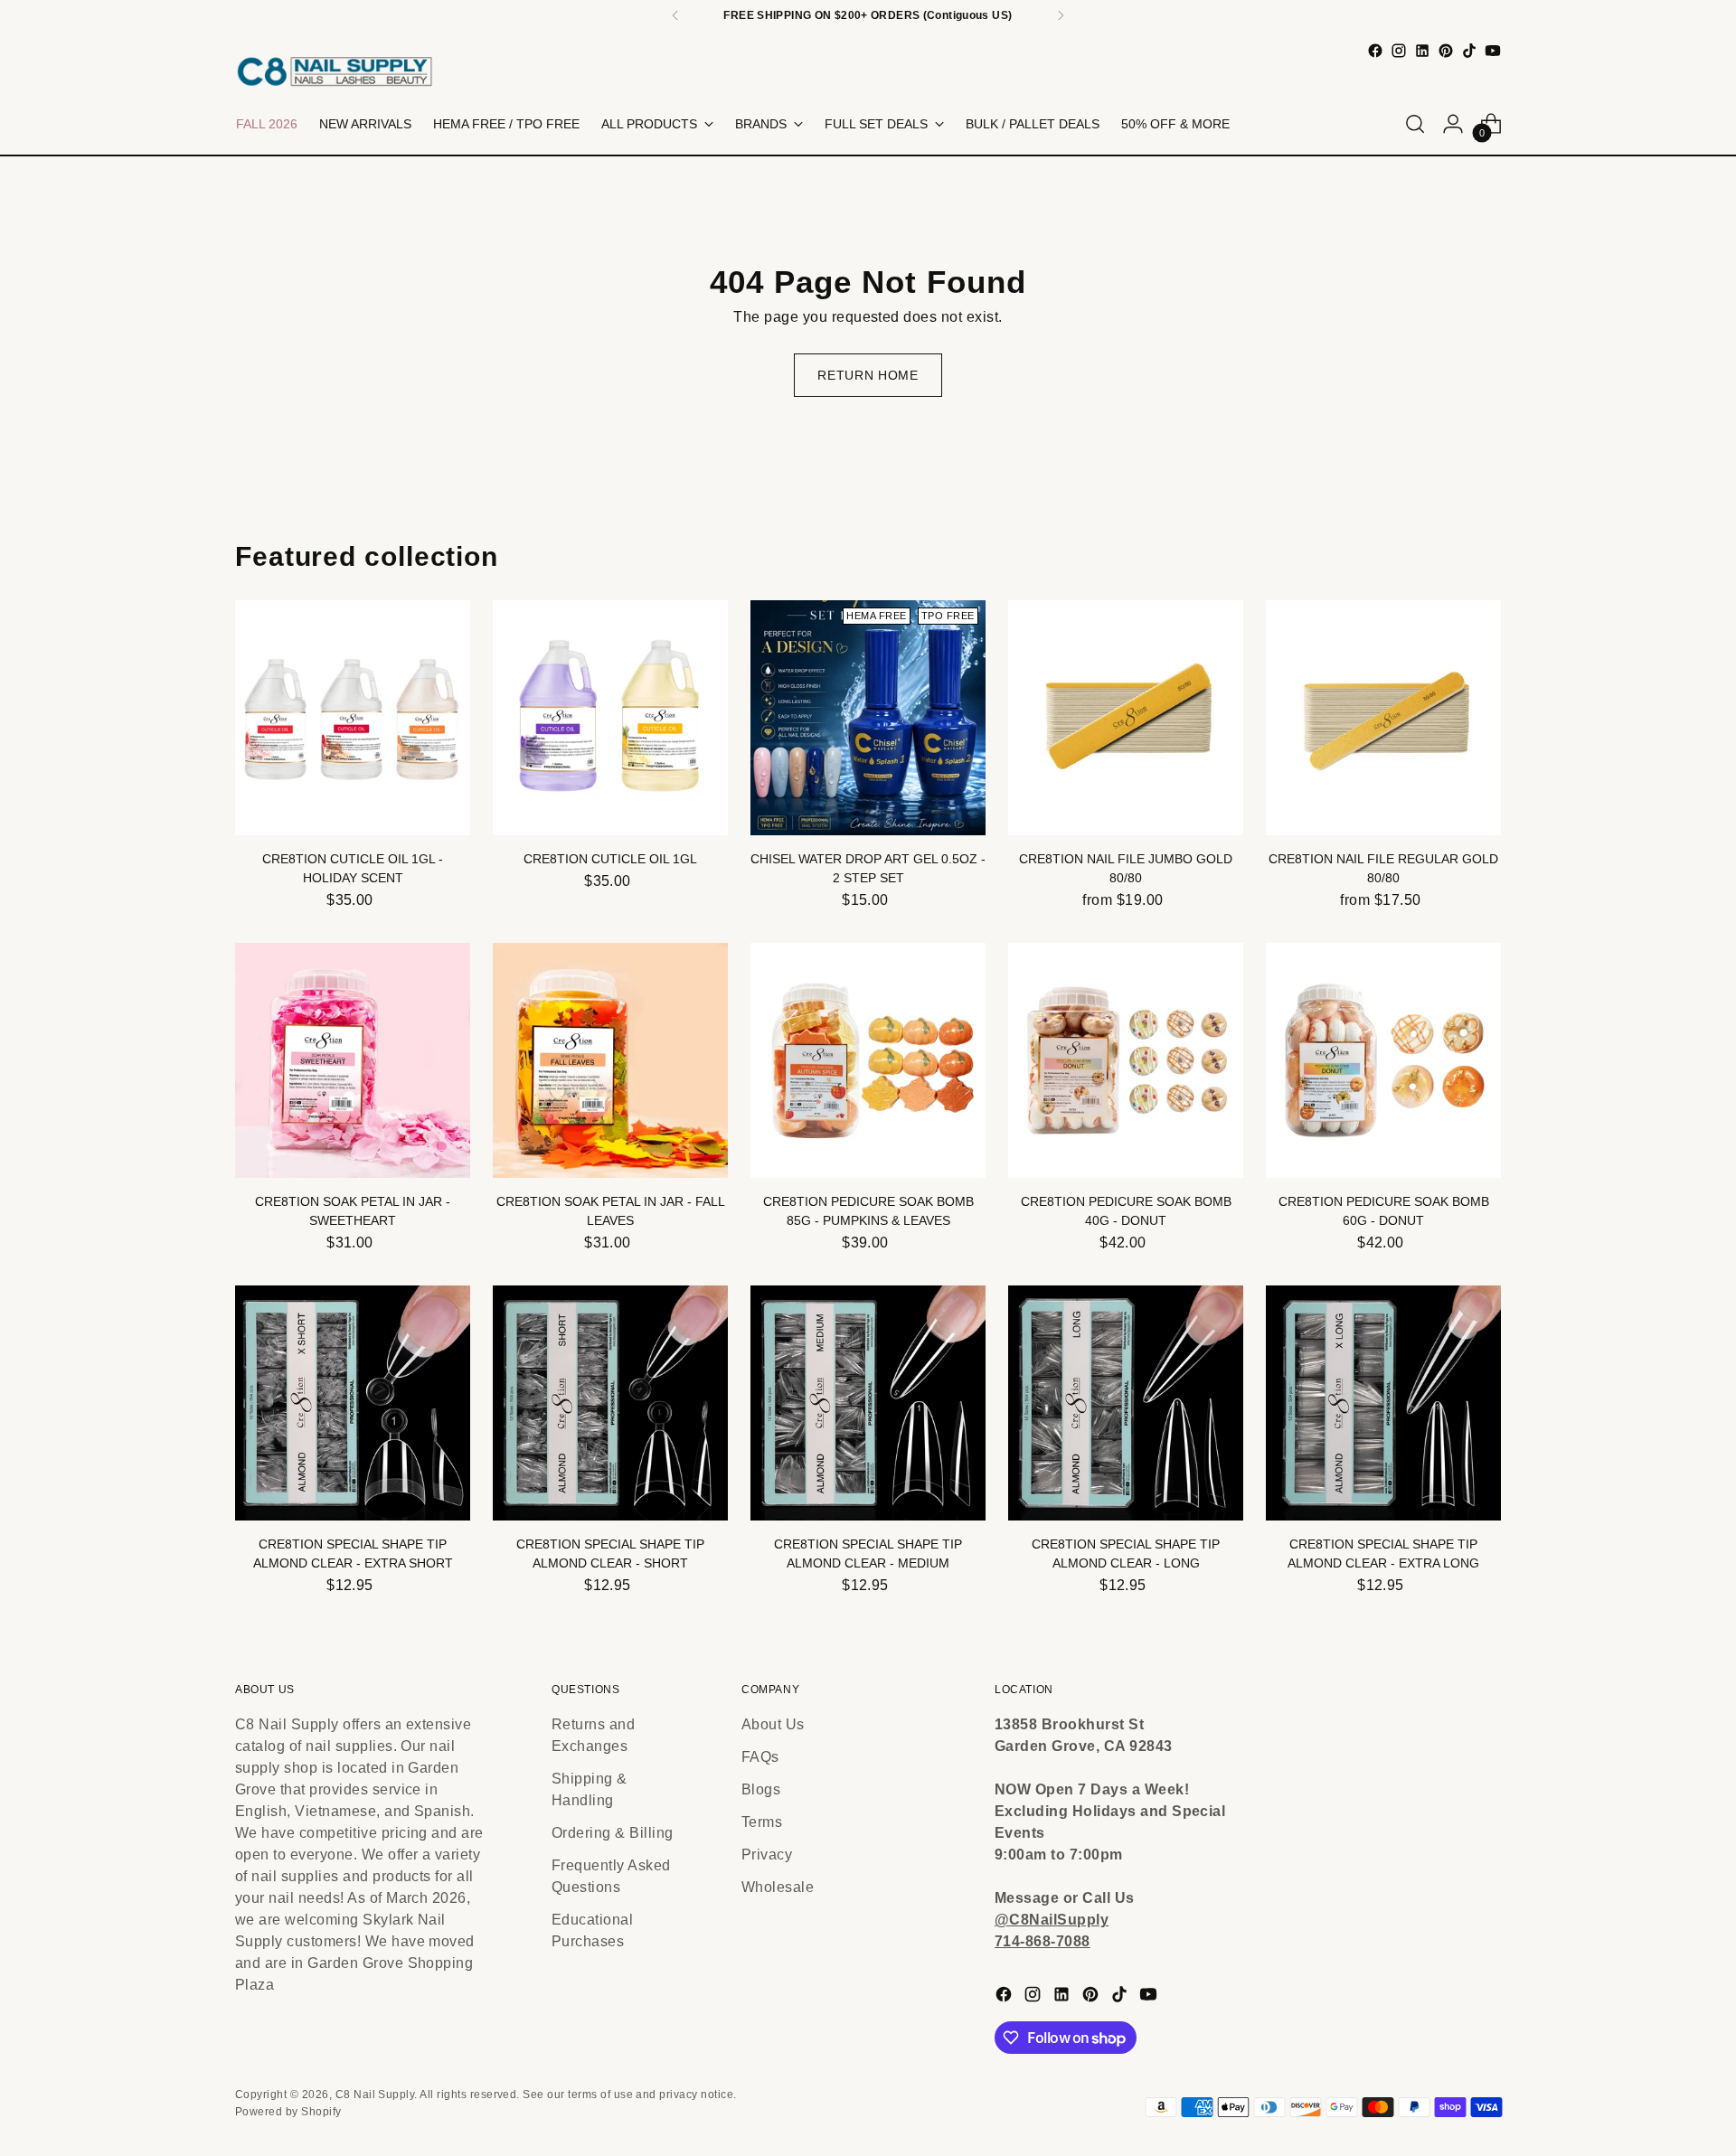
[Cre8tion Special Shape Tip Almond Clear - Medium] (868, 1403)
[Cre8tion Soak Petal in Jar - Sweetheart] (353, 1060)
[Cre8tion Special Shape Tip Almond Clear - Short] (610, 1403)
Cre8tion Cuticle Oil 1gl (610, 859)
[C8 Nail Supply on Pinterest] (1446, 51)
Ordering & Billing (613, 1833)
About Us (773, 1724)
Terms (762, 1822)
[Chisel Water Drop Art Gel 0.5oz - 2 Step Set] (868, 718)
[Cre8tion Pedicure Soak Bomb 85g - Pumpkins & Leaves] (868, 1060)
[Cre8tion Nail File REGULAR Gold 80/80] (1383, 718)
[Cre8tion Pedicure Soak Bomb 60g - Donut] (1383, 1060)
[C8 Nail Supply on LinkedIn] (1422, 51)
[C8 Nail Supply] (335, 71)
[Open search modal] (1415, 124)
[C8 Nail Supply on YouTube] (1493, 51)
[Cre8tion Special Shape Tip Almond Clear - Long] (1126, 1403)
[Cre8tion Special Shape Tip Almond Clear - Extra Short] (353, 1403)
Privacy (767, 1855)
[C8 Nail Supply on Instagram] (1399, 51)
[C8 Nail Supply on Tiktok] (1469, 51)
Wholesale (778, 1887)
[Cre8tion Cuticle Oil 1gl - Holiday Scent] (353, 718)
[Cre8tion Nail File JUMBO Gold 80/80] (1126, 718)
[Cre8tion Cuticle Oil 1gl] (610, 718)
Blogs (761, 1789)
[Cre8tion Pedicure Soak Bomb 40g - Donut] (1126, 1060)
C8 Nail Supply (375, 2095)
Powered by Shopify (288, 2112)
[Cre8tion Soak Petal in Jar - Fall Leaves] (610, 1060)
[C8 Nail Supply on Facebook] (1375, 51)
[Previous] (675, 15)
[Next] (1061, 15)
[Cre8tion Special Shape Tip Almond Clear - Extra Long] (1383, 1403)
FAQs (760, 1757)
